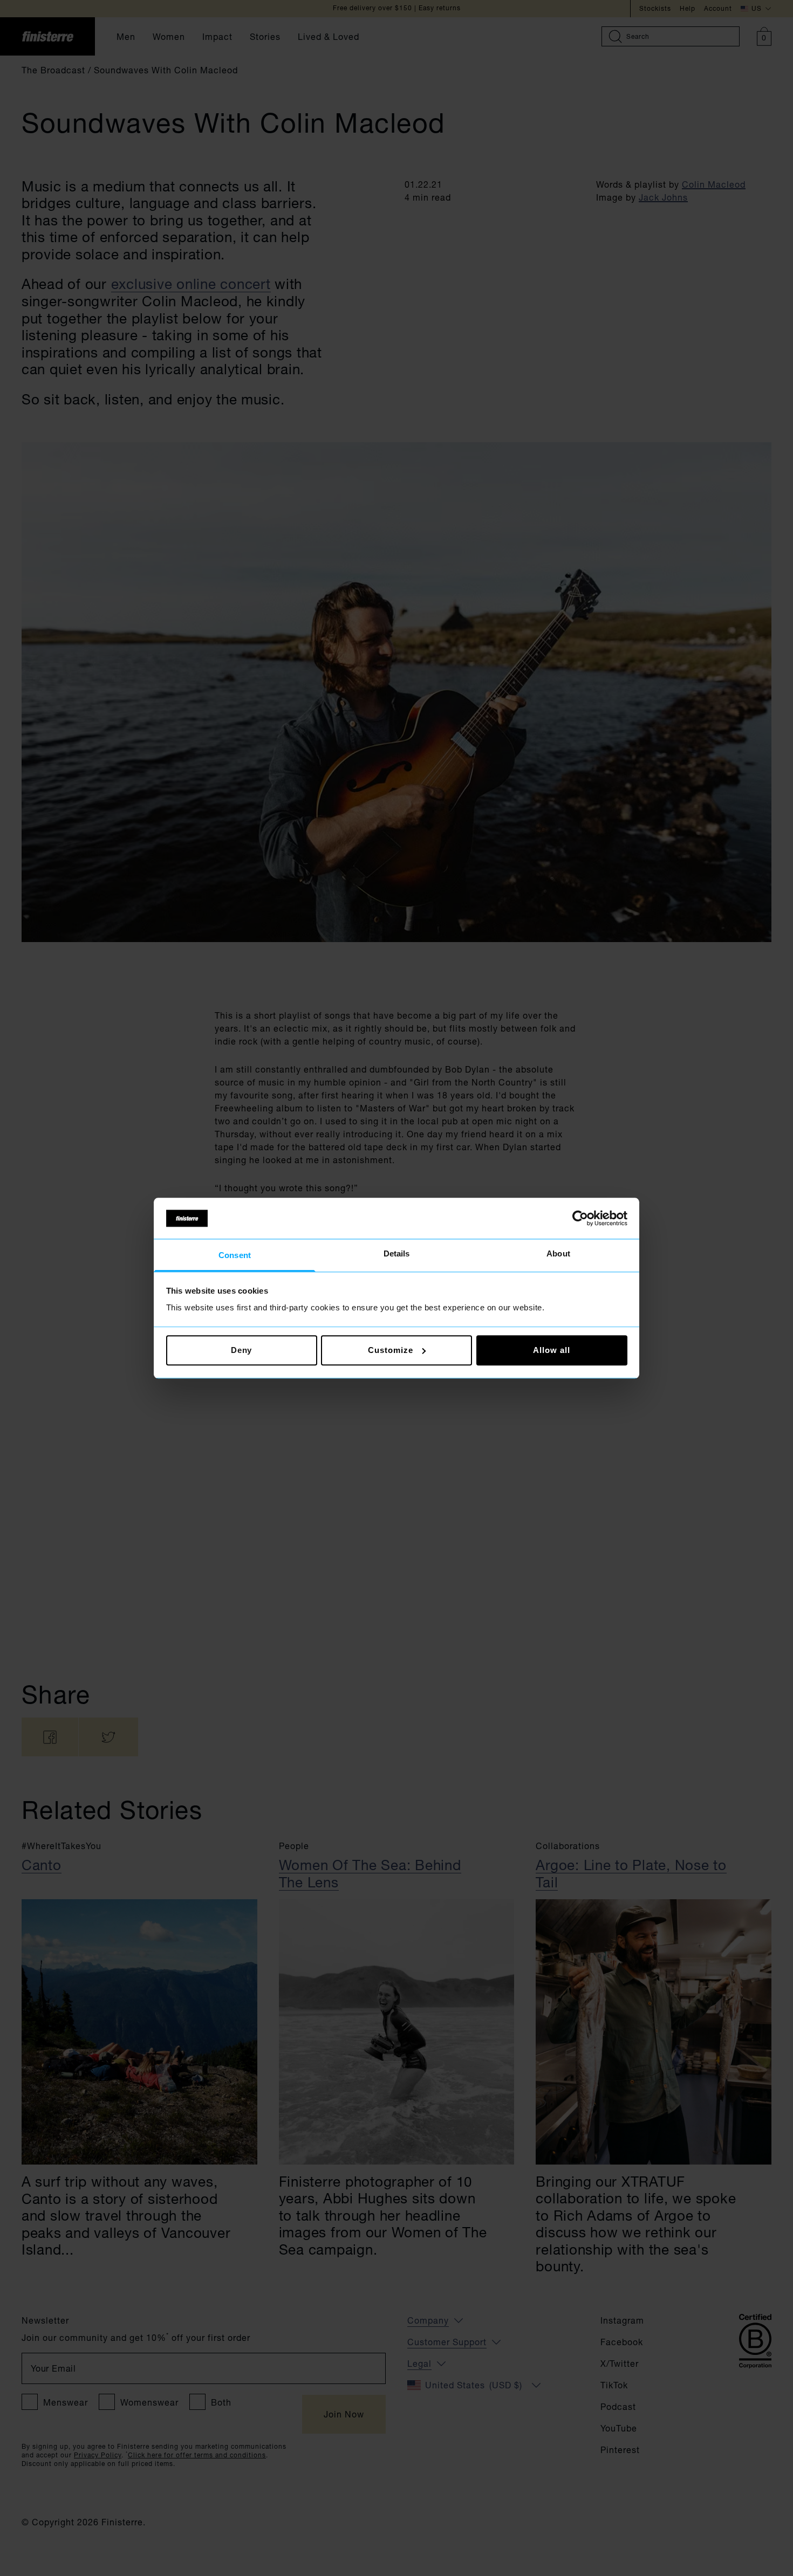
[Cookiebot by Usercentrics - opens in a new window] (580, 1218)
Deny (242, 1350)
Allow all (551, 1350)
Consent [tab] (235, 1256)
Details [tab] (397, 1254)
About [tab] (558, 1254)
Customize (390, 1350)
